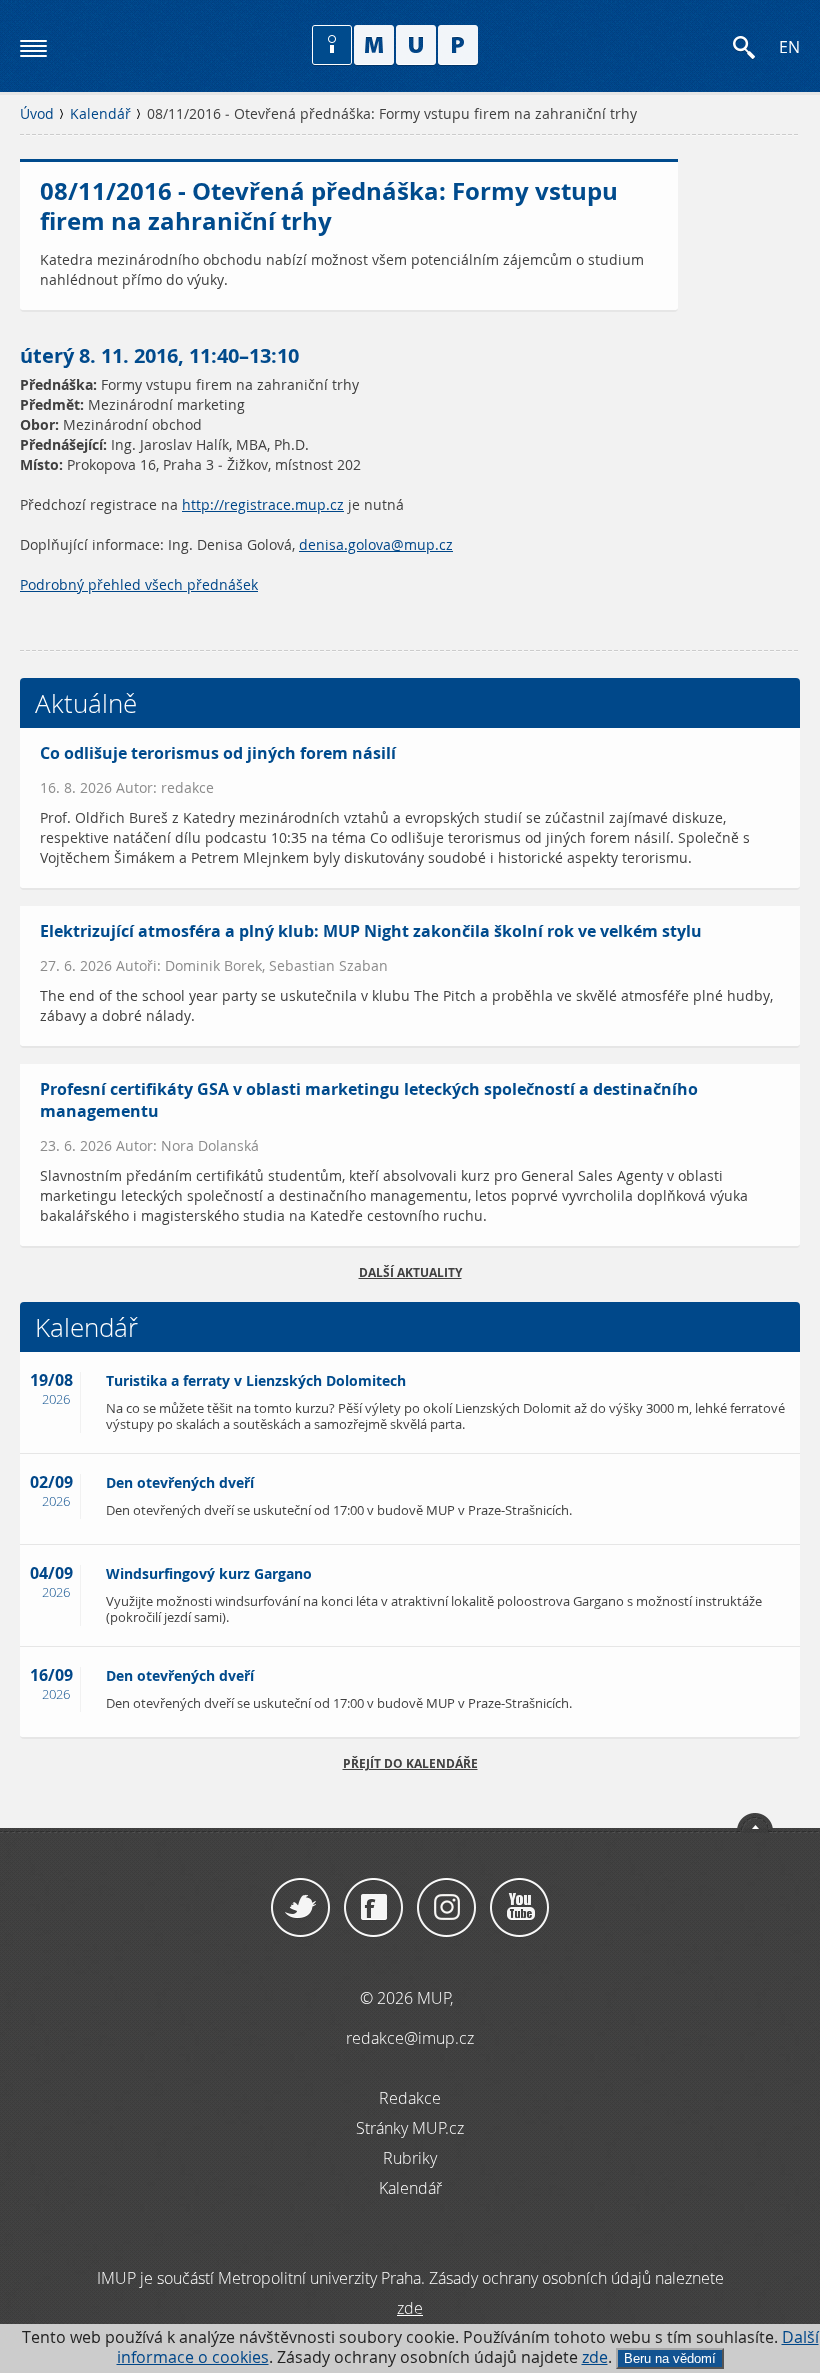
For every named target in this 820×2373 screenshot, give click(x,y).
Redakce (410, 2098)
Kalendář (100, 114)
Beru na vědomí (670, 2358)
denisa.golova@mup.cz (376, 545)
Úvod (37, 114)
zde (595, 2357)
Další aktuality (410, 1272)
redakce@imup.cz (410, 2038)
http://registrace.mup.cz (263, 505)
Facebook (373, 1908)
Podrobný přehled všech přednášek (139, 585)
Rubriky (410, 2158)
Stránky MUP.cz (410, 2128)
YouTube (519, 1908)
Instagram (446, 1908)
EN (789, 47)
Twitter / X (300, 1908)
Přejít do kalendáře (410, 1763)
